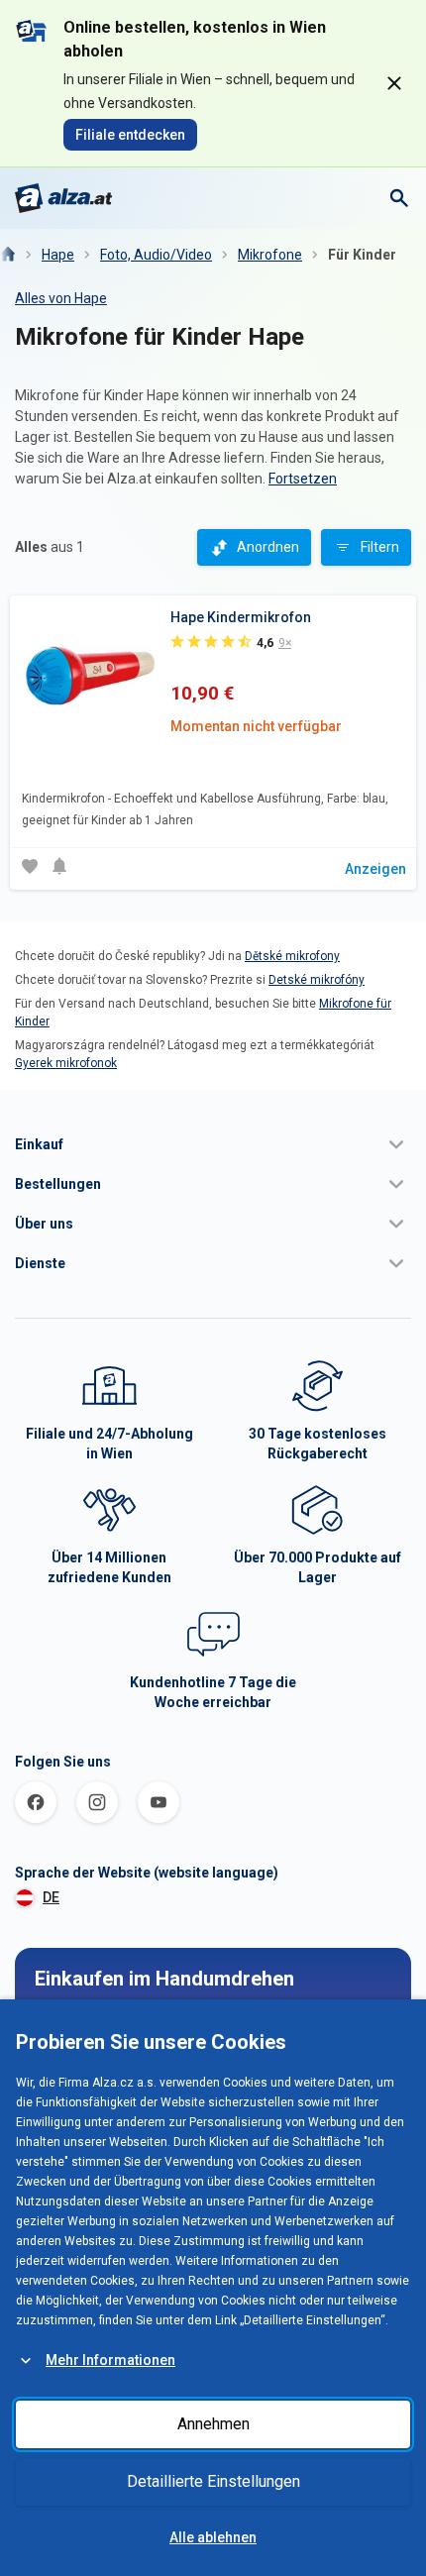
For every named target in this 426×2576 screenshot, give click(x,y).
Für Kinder (362, 255)
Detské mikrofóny (317, 980)
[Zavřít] (394, 83)
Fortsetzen (303, 479)
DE (51, 1897)
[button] (213, 1144)
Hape (58, 255)
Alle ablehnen (213, 2537)
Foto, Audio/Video (156, 255)
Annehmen (213, 2424)
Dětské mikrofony (292, 956)
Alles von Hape (61, 298)
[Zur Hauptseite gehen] (64, 198)
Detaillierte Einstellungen (213, 2481)
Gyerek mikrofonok (66, 1063)
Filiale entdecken (130, 135)
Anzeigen (375, 869)
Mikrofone (270, 255)
